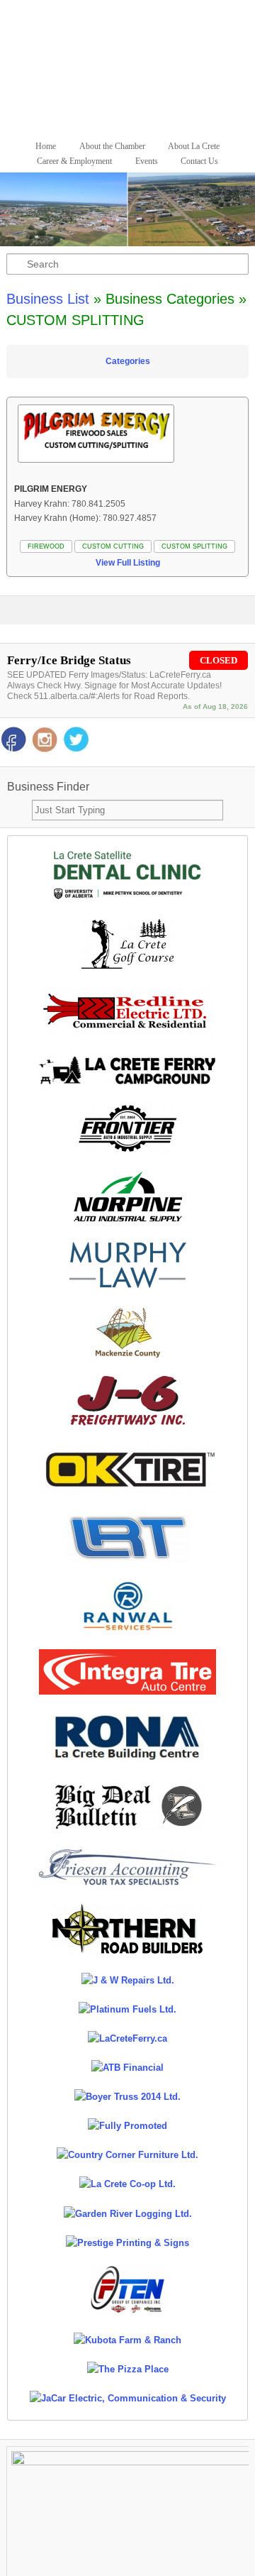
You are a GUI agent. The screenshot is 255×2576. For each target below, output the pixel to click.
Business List (48, 299)
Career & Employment (74, 161)
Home (46, 146)
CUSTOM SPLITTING (194, 546)
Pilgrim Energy (51, 489)
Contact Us (199, 161)
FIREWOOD (46, 546)
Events (147, 161)
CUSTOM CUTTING (113, 546)
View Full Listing (128, 563)
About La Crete (194, 146)
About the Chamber (112, 146)
